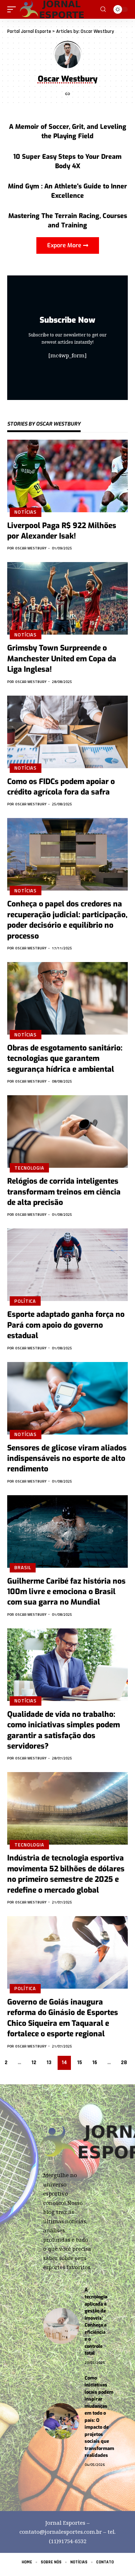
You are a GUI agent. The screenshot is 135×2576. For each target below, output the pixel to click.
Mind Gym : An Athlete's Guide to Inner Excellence (67, 191)
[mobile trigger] (13, 9)
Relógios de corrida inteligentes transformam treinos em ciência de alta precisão (64, 1192)
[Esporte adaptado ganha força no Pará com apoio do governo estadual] (67, 1265)
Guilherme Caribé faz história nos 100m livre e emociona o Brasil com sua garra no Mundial (66, 1592)
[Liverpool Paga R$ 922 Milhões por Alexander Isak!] (67, 476)
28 (124, 2062)
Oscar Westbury (31, 548)
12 (34, 2062)
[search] (103, 9)
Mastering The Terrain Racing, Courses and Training (68, 221)
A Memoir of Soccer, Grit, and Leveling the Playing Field (68, 131)
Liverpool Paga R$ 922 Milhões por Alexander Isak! (62, 531)
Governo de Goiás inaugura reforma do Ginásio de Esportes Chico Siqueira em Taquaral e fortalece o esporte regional (63, 2018)
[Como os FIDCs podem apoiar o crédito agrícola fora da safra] (67, 732)
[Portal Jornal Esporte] (52, 9)
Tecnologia (29, 1168)
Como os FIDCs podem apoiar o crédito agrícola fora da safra (61, 787)
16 (95, 2062)
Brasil (23, 1567)
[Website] (68, 94)
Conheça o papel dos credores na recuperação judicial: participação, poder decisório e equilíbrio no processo (67, 920)
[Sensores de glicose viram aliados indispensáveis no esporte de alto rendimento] (67, 1398)
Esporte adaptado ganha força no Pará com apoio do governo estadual (66, 1325)
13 (49, 2062)
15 (80, 2062)
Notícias (26, 512)
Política (25, 1301)
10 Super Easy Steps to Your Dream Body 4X (67, 161)
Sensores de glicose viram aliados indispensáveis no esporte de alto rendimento (67, 1459)
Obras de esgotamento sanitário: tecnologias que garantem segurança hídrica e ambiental (65, 1059)
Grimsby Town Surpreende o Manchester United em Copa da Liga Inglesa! (62, 659)
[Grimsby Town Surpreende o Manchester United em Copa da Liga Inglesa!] (67, 598)
